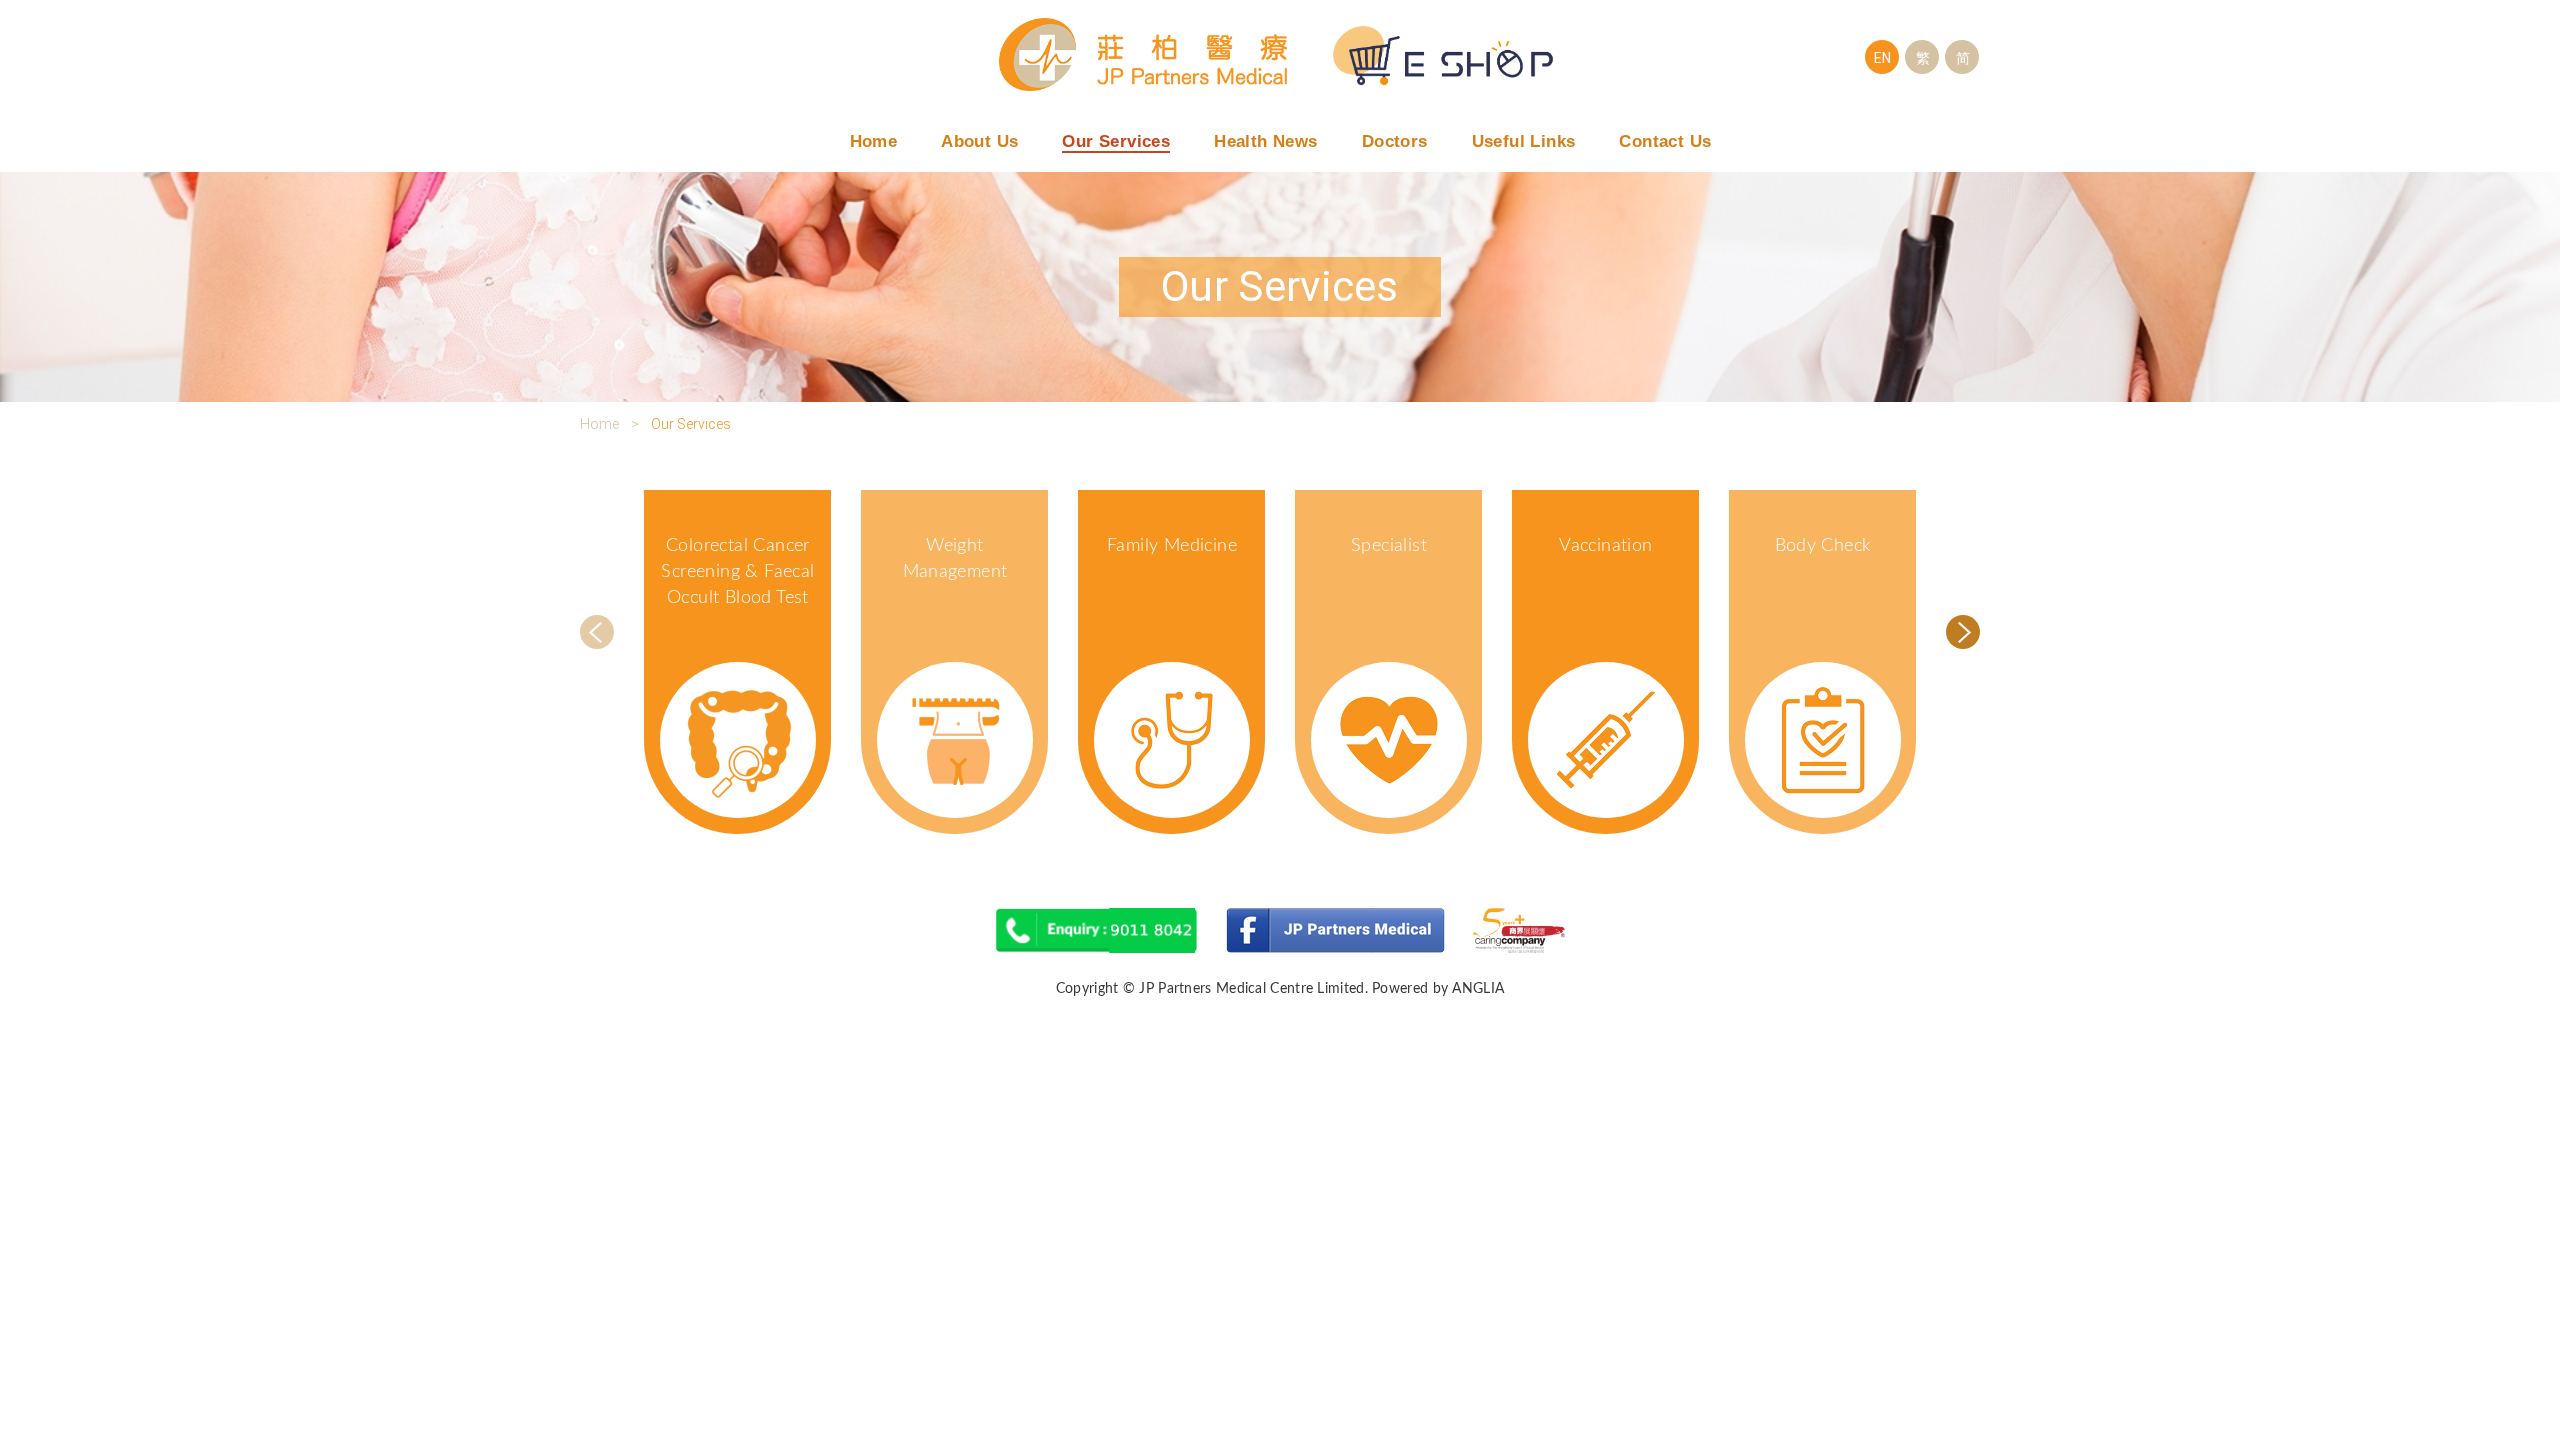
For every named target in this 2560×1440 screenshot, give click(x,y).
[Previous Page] (597, 632)
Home (874, 141)
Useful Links (1524, 141)
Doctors (1395, 141)
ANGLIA (1478, 989)
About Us (979, 141)
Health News (1265, 141)
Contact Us (1665, 141)
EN (1882, 58)
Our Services (1116, 141)
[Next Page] (1963, 632)
